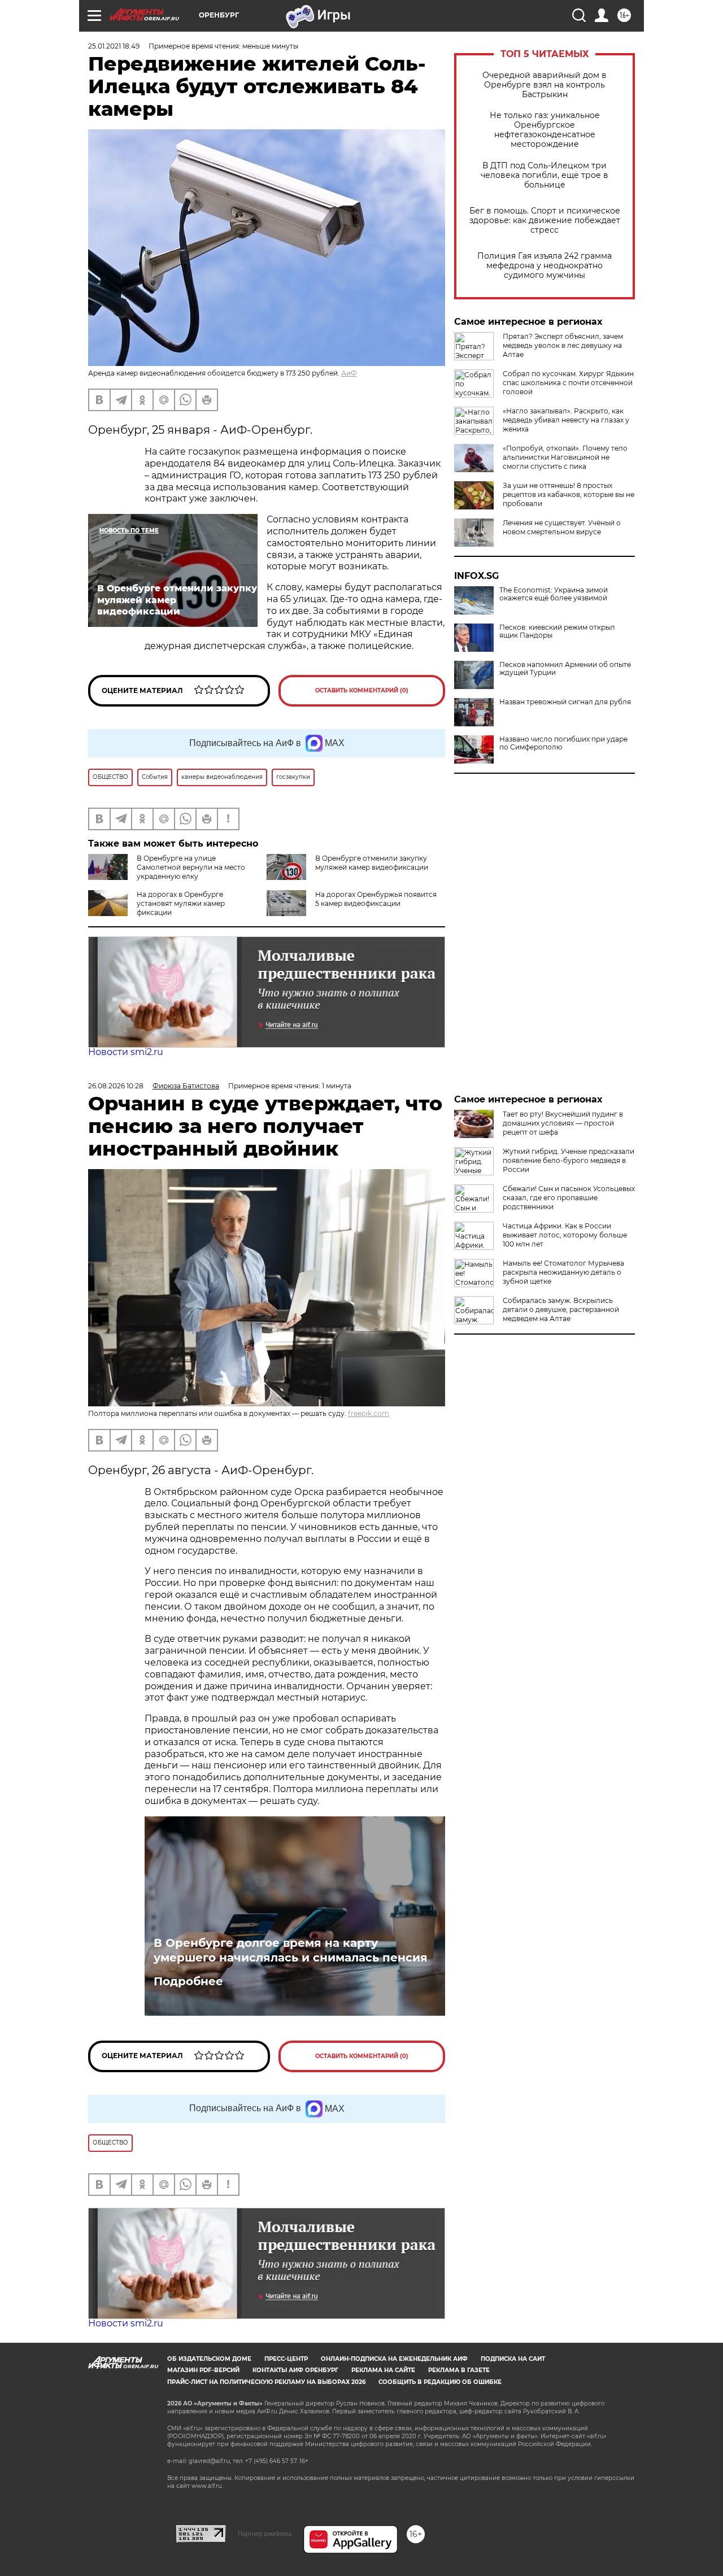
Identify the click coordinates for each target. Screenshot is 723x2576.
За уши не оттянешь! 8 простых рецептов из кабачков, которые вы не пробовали (569, 494)
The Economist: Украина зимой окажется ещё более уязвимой (554, 594)
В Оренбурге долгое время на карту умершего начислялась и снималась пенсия (291, 1950)
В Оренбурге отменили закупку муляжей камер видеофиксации (372, 863)
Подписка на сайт (513, 2359)
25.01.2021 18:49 (114, 46)
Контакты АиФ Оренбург (295, 2370)
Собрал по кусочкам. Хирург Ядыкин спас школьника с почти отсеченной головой (568, 383)
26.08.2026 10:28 (116, 1086)
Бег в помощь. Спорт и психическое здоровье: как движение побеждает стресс (545, 221)
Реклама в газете (459, 2370)
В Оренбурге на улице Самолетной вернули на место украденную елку (191, 867)
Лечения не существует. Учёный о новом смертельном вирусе (562, 527)
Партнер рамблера (265, 2534)
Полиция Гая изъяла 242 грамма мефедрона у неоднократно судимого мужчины (545, 266)
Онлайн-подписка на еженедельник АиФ (394, 2359)
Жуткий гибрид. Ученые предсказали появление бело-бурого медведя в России (569, 1160)
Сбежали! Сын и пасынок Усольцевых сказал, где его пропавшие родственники (569, 1198)
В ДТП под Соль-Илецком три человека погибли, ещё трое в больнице (545, 175)
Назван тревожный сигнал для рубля (565, 702)
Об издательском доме (209, 2359)
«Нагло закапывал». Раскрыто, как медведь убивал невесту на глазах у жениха (566, 420)
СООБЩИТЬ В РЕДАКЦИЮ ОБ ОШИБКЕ (440, 2382)
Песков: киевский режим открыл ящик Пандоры (557, 631)
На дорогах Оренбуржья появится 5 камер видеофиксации (376, 899)
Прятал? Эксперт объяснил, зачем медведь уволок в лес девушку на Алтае (563, 345)
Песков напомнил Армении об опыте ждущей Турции (565, 669)
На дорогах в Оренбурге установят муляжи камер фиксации (181, 903)
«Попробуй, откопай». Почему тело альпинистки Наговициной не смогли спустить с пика (565, 457)
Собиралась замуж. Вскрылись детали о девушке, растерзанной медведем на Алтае (561, 1309)
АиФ (349, 373)
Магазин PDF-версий (203, 2370)
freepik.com (369, 1413)
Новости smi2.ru (126, 1052)
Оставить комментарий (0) (362, 690)
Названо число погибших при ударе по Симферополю (563, 743)
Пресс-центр (286, 2359)
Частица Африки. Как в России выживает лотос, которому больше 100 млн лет (565, 1235)
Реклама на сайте (383, 2370)
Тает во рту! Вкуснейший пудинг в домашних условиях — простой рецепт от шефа (563, 1123)
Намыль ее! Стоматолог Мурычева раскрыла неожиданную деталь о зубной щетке (563, 1272)
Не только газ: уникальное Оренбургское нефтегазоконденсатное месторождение (545, 130)
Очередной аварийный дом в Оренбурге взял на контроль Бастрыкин (545, 85)
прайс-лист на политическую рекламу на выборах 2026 (266, 2382)
